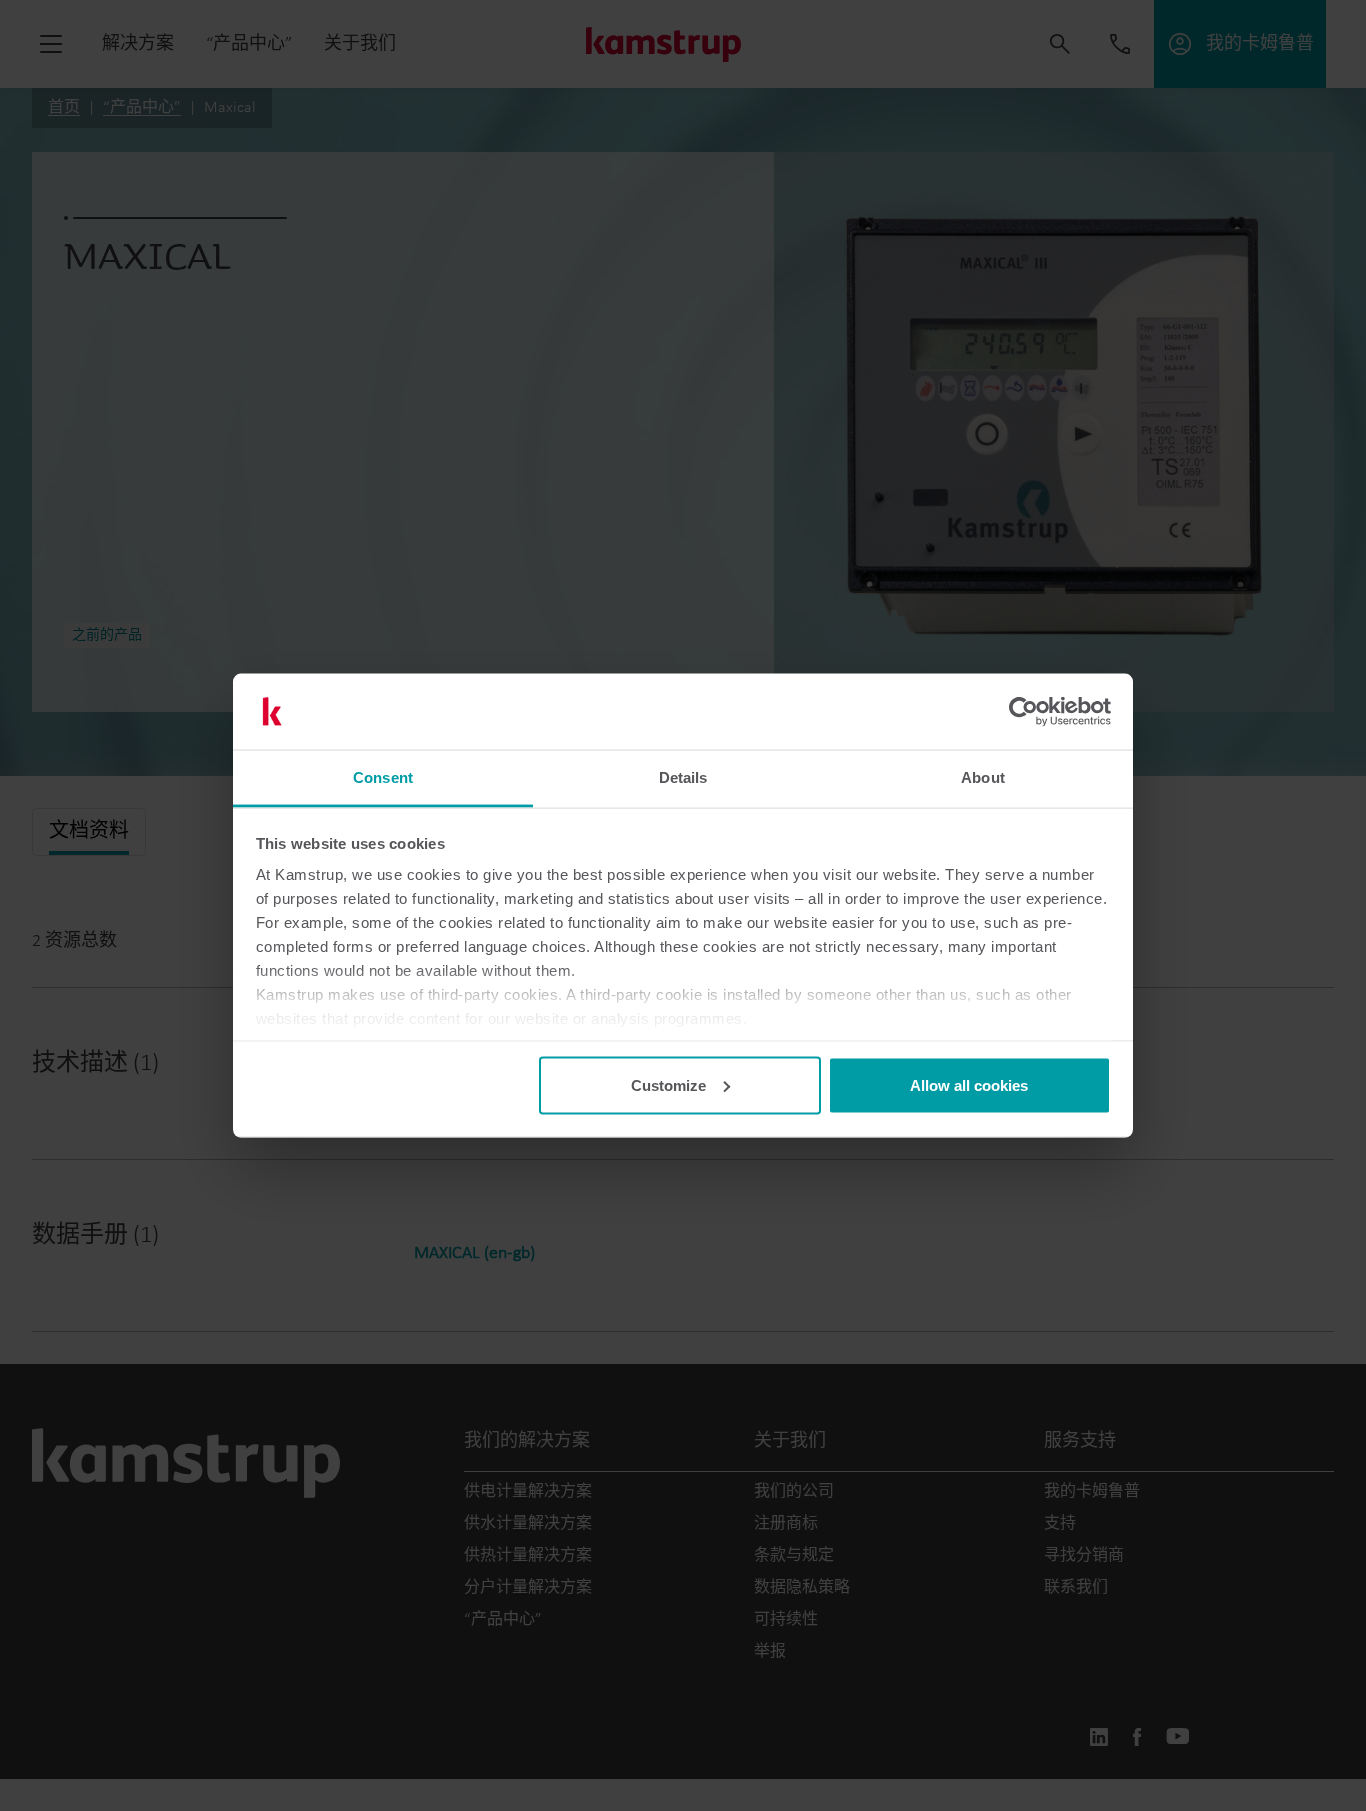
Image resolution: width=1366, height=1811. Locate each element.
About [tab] (983, 777)
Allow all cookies (969, 1084)
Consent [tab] (383, 777)
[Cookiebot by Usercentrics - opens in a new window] (1023, 712)
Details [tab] (683, 777)
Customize (668, 1084)
